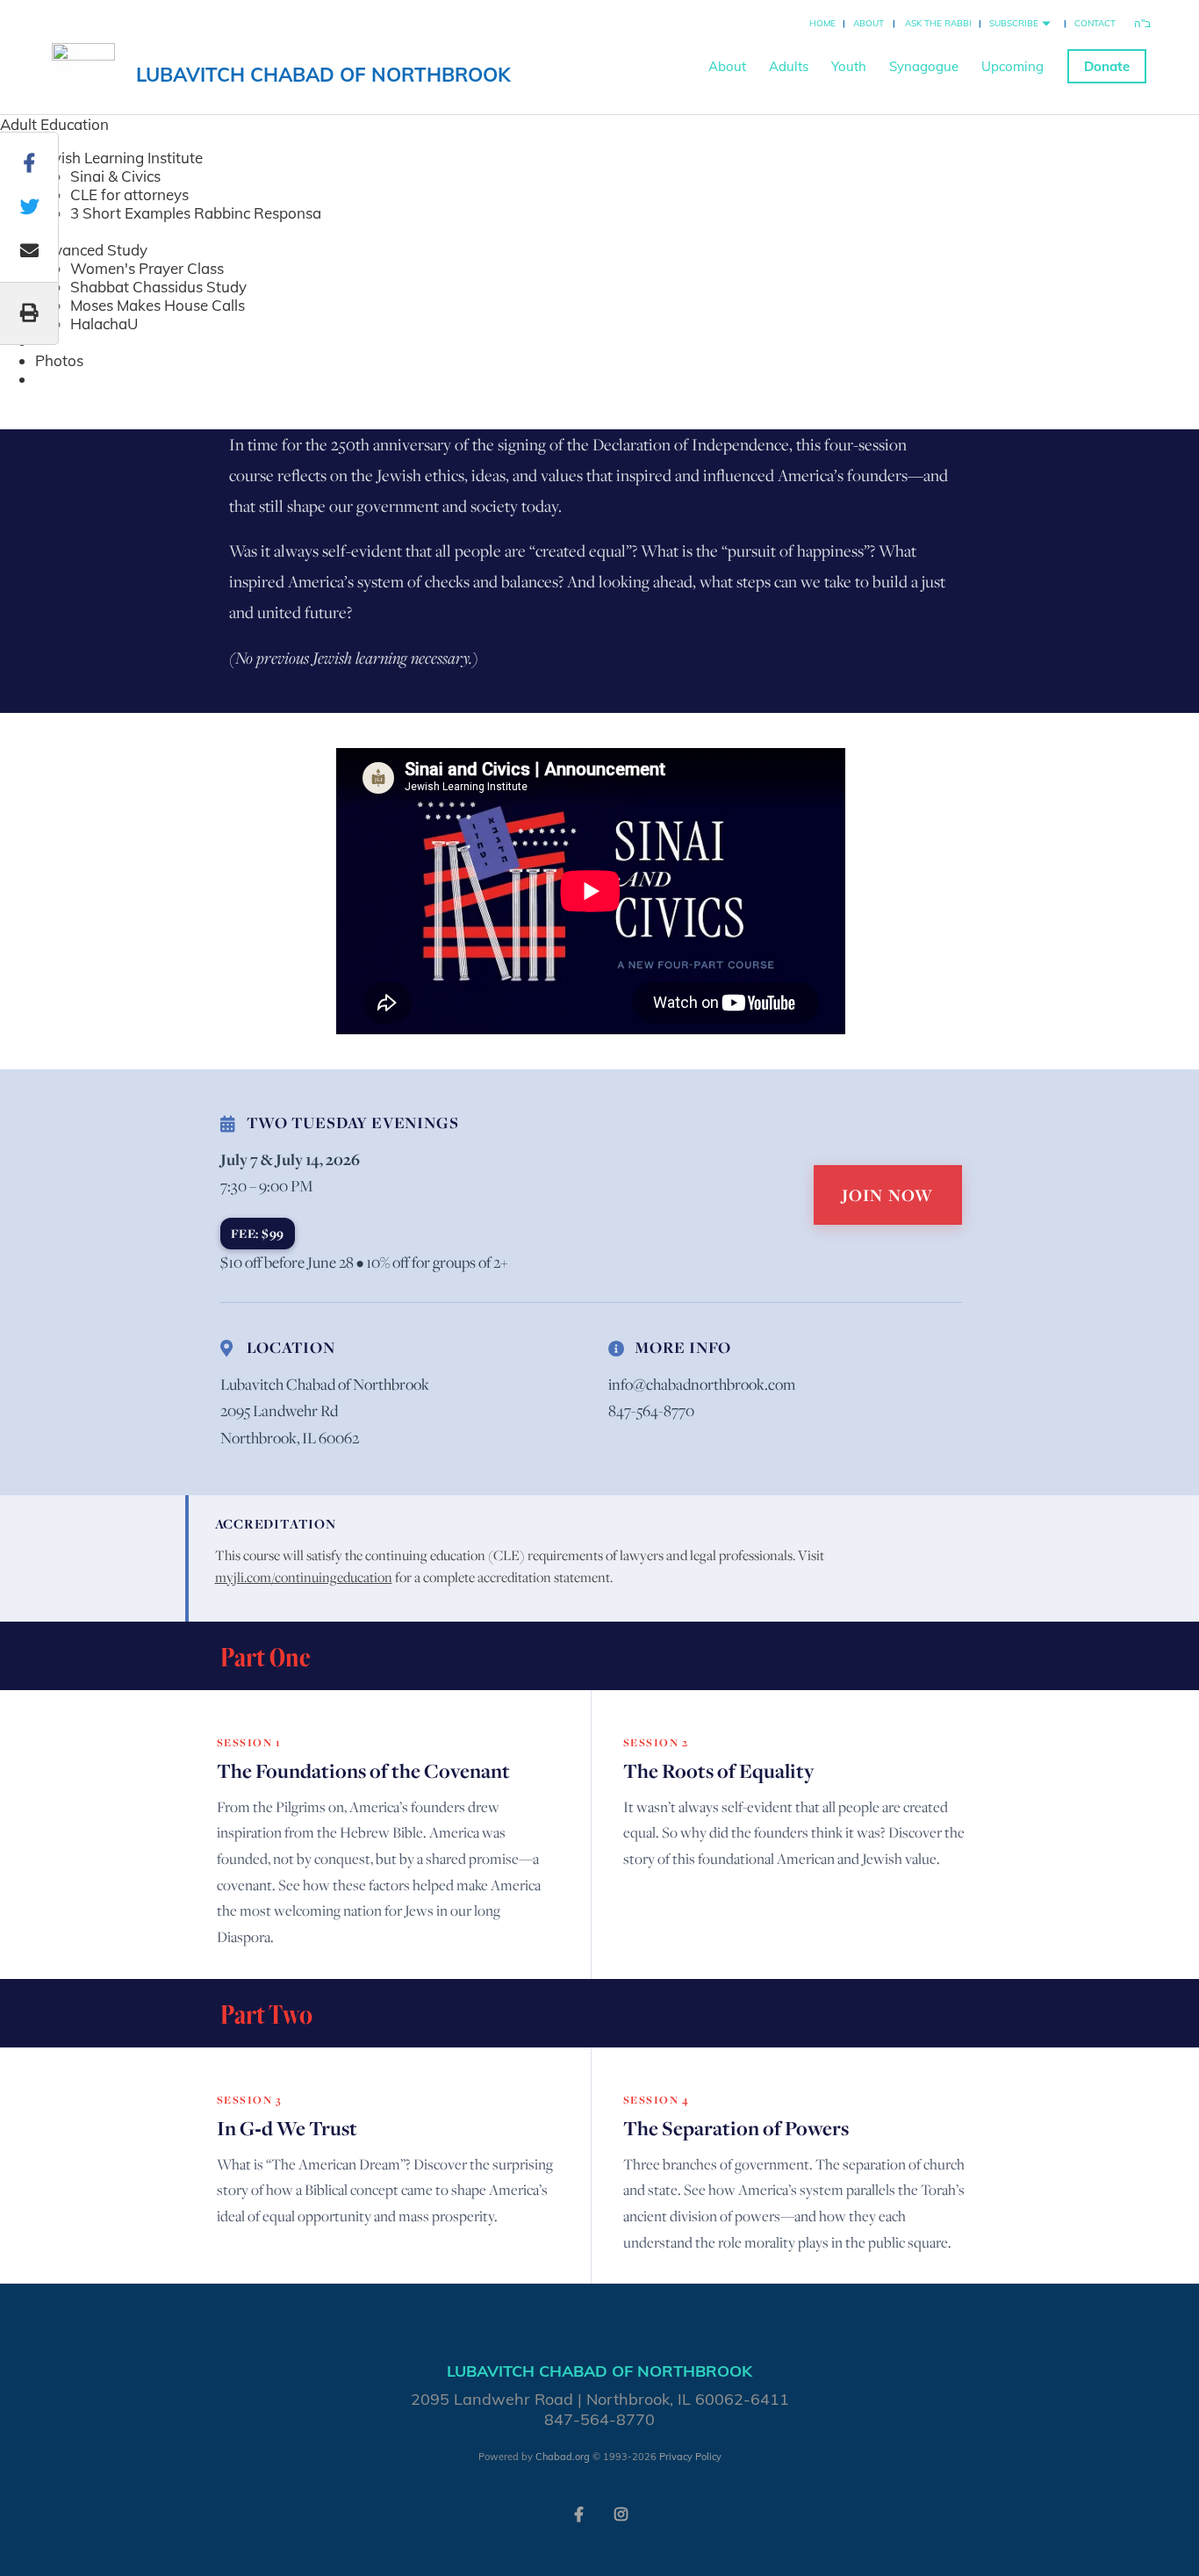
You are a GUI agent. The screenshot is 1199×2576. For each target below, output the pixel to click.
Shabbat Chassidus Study (158, 287)
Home (822, 23)
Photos (59, 360)
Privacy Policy (690, 2457)
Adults (789, 66)
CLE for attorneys (129, 194)
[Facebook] (578, 2513)
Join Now (888, 1195)
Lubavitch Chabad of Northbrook (323, 75)
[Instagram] (621, 2513)
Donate (1107, 66)
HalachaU (104, 324)
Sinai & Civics (115, 176)
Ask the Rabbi (938, 23)
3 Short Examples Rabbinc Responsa (196, 213)
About (869, 23)
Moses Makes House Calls (158, 305)
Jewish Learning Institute (119, 158)
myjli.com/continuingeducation (304, 1577)
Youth (849, 66)
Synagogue (924, 66)
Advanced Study (91, 250)
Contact (1095, 23)
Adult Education (54, 124)
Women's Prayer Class (147, 268)
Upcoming (1012, 66)
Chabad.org (563, 2457)
